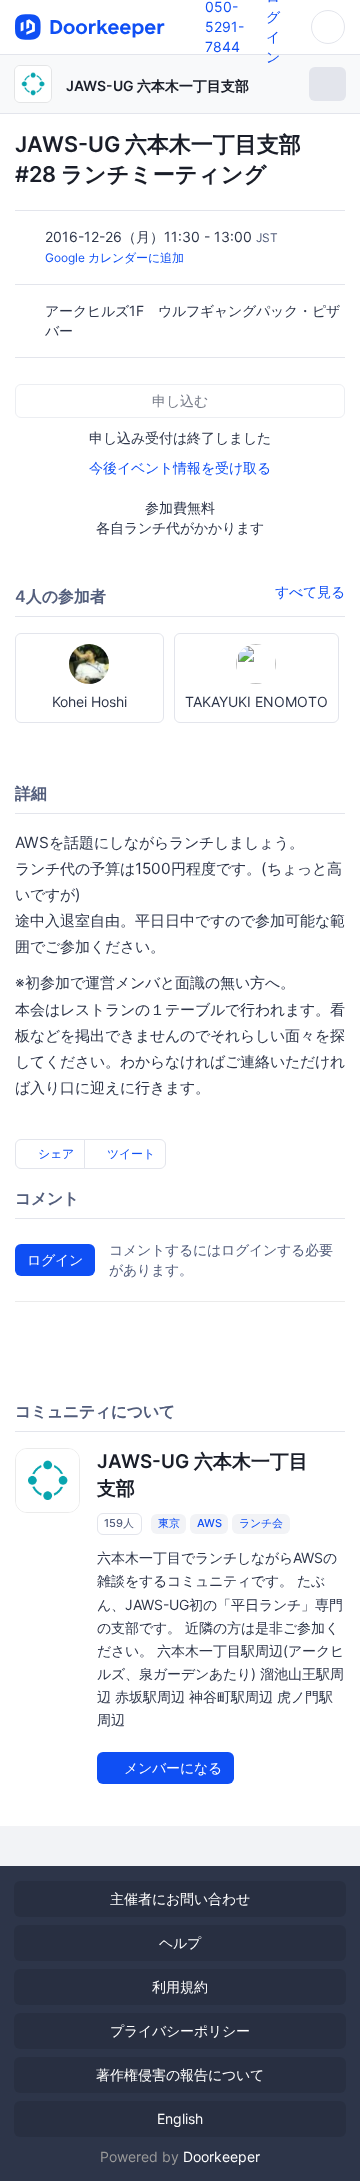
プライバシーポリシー (180, 2030)
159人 (119, 1523)
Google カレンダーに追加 (114, 257)
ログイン (55, 1259)
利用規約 (180, 1986)
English (180, 2118)
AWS (209, 1523)
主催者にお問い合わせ (180, 1898)
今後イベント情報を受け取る (180, 467)
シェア (54, 1153)
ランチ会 (261, 1523)
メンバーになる (171, 1767)
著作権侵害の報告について (180, 2074)
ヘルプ (180, 1942)
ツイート (129, 1153)
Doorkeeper (221, 2156)
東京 (169, 1523)
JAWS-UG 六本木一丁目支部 (157, 85)
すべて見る (310, 591)
